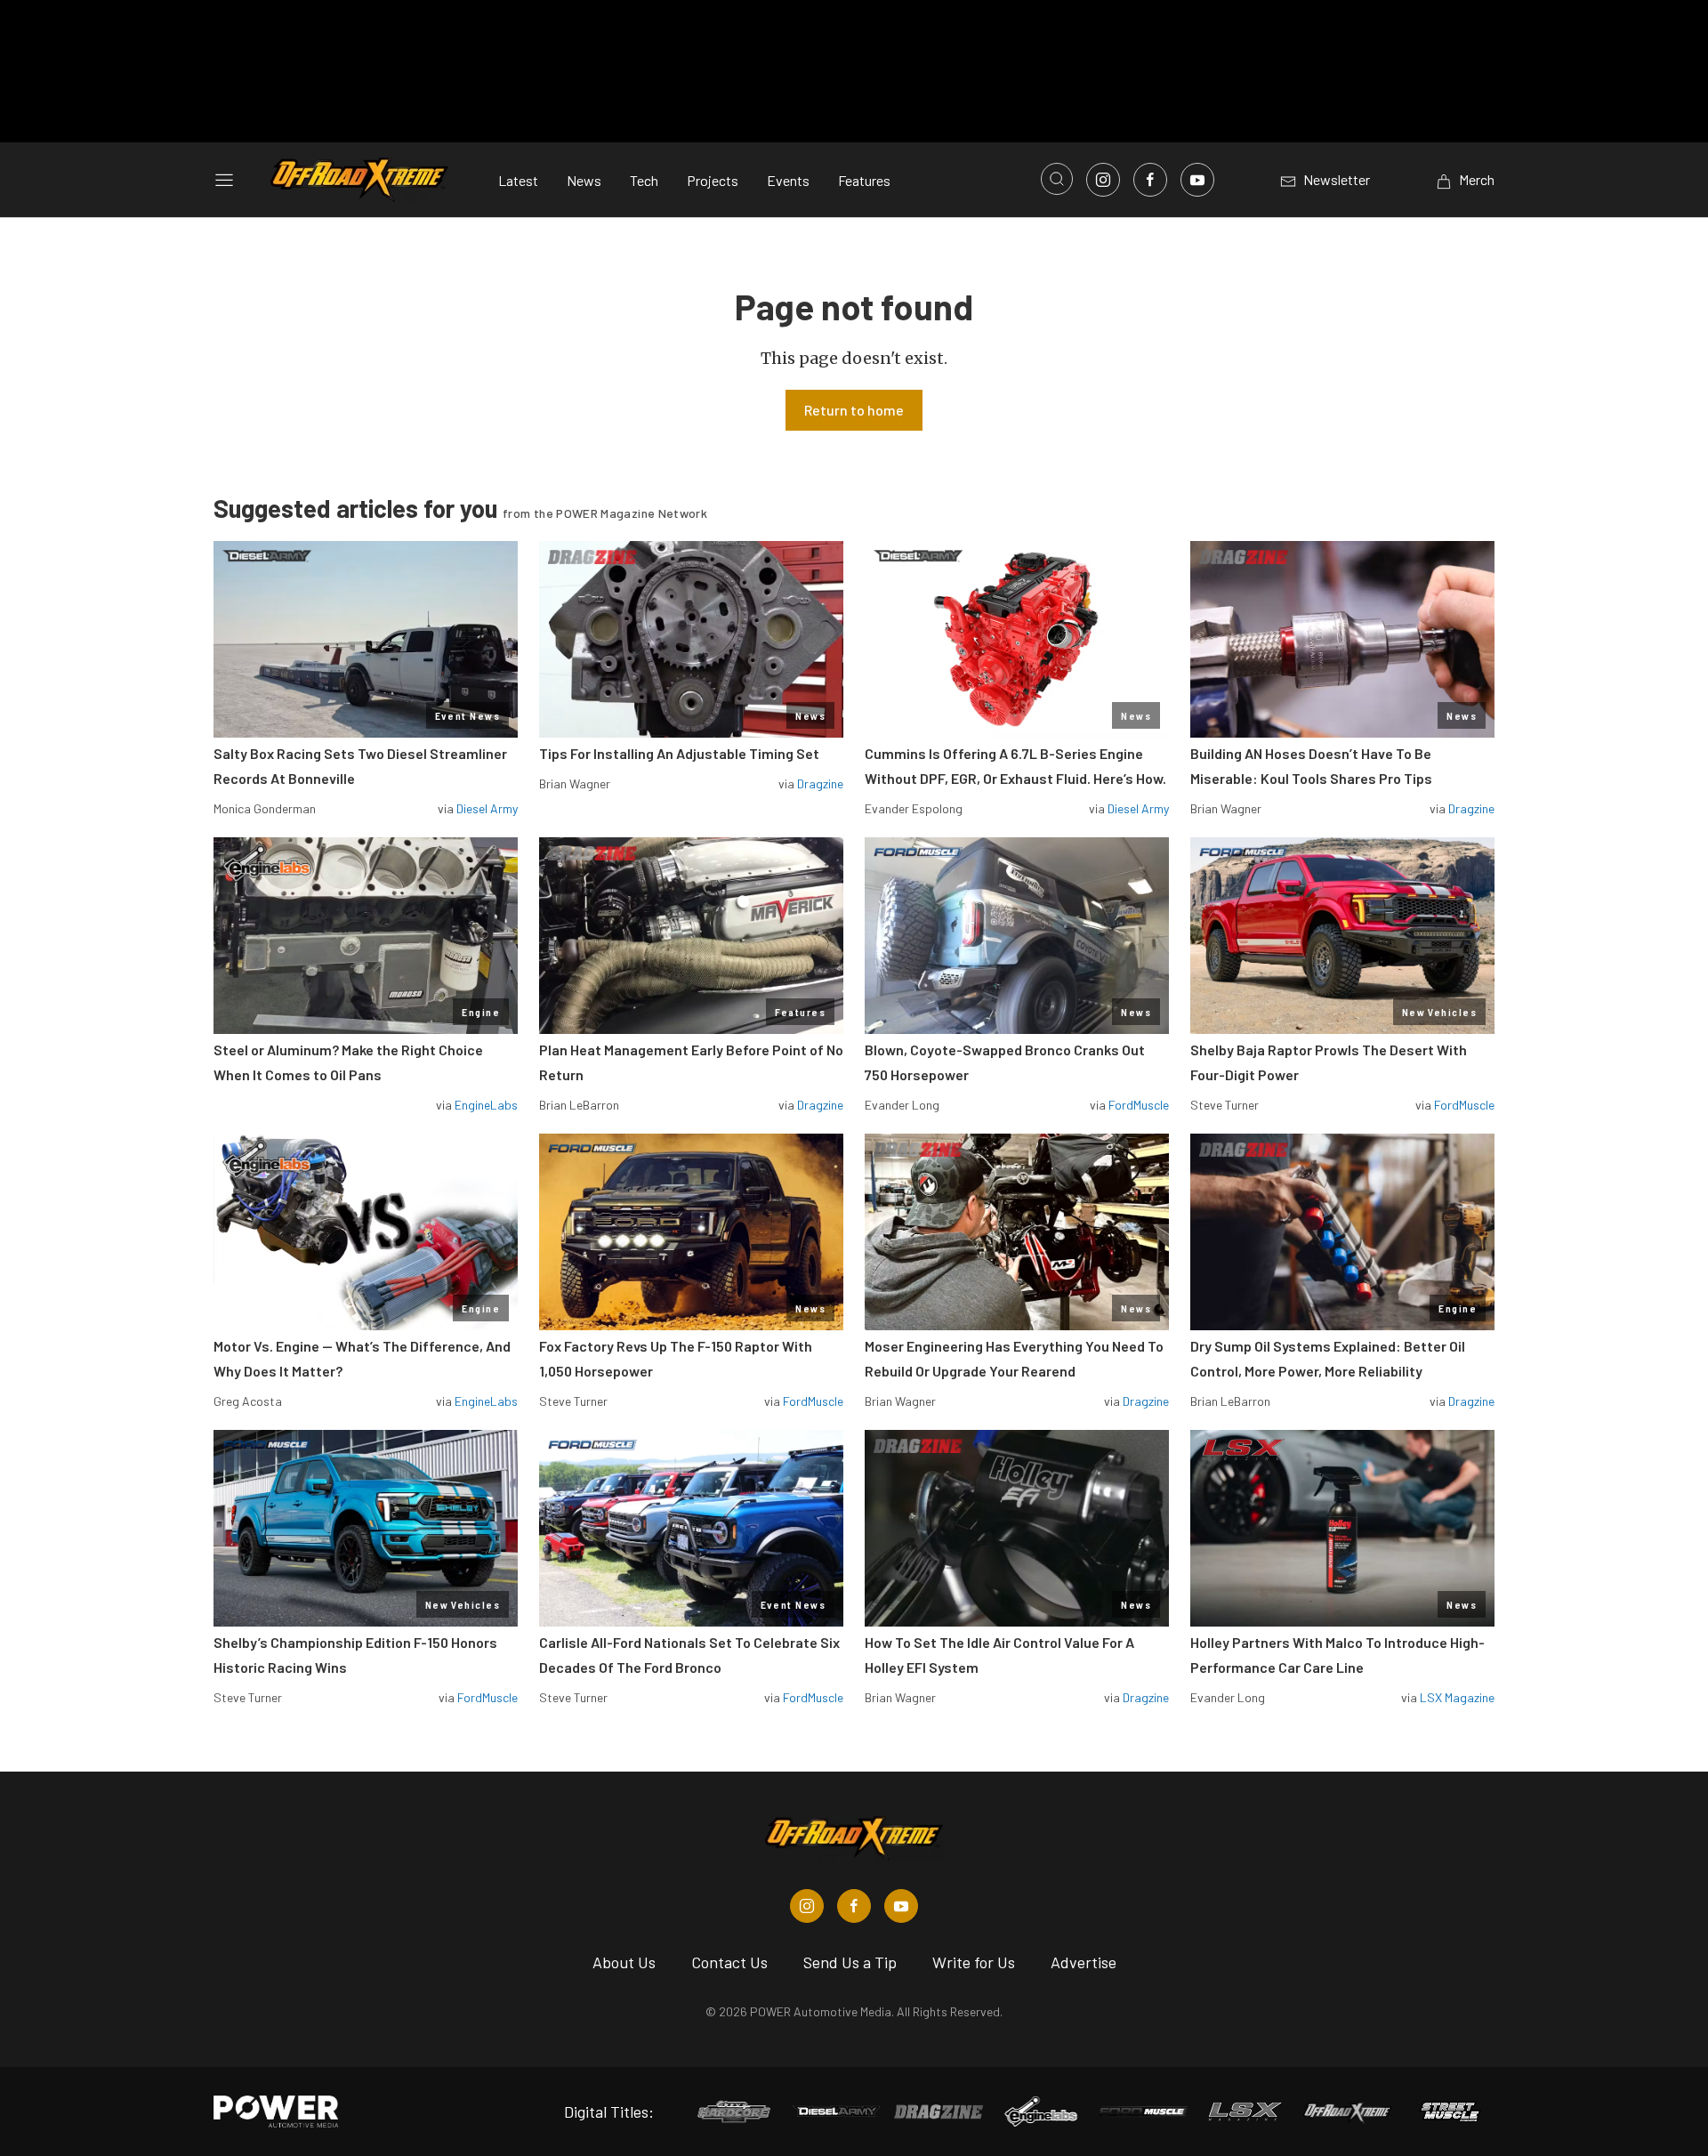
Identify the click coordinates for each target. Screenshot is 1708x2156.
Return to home (854, 410)
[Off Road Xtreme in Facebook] (854, 1906)
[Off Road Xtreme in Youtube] (901, 1906)
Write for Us (974, 1962)
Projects (713, 180)
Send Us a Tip (850, 1962)
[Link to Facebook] (1150, 180)
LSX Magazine (1457, 1697)
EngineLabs (486, 1105)
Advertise (1084, 1962)
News (584, 180)
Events (788, 180)
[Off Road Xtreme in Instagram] (807, 1906)
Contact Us (729, 1962)
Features (864, 180)
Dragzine (820, 783)
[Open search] (1057, 179)
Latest (518, 180)
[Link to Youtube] (1197, 180)
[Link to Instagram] (1103, 180)
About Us (624, 1962)
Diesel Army (487, 808)
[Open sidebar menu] (224, 180)
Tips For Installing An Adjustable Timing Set (679, 753)
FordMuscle (1139, 1105)
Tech (644, 180)
